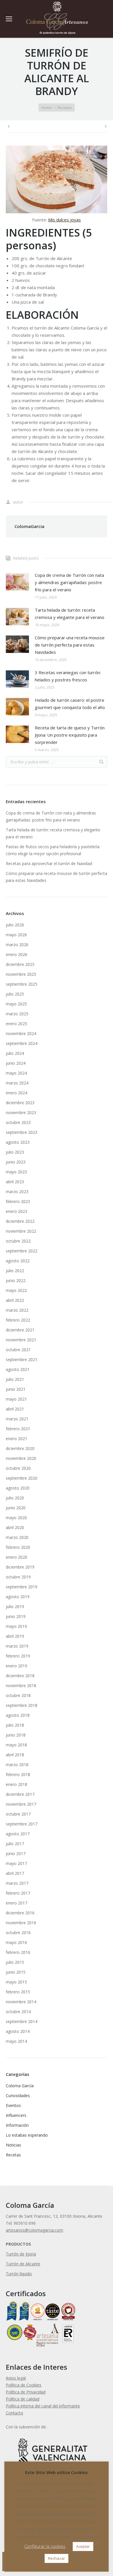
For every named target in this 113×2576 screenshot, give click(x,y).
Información (17, 2125)
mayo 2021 (16, 1399)
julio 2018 (15, 1725)
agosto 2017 (18, 1834)
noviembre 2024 (21, 1033)
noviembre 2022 (21, 1231)
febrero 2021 (18, 1429)
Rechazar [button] (57, 2558)
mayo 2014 (16, 2041)
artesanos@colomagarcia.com (34, 2230)
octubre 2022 (18, 1241)
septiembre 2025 (22, 984)
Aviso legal (16, 2378)
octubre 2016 (18, 1933)
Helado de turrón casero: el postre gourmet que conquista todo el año (70, 704)
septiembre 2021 (22, 1359)
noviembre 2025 (21, 974)
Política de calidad (23, 2399)
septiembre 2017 (22, 1824)
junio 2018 (16, 1735)
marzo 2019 (17, 1646)
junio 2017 (16, 1853)
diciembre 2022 (20, 1221)
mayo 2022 (16, 1290)
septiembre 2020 (22, 1478)
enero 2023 (17, 1211)
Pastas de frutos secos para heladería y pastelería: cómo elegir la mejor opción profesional (53, 850)
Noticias (13, 2145)
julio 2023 (15, 1152)
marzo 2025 (17, 1014)
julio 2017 (15, 1844)
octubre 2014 (18, 2012)
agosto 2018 (18, 1715)
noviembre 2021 (21, 1340)
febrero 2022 (18, 1320)
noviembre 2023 (21, 1112)
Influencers (16, 2115)
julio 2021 (15, 1379)
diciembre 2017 (20, 1794)
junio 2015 (16, 1972)
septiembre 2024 (22, 1043)
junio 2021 (16, 1389)
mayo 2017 (16, 1863)
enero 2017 (17, 1903)
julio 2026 (15, 925)
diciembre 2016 (20, 1913)
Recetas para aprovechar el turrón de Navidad (49, 863)
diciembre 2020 (20, 1448)
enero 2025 (17, 1024)
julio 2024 (15, 1053)
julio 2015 (15, 1962)
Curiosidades (18, 2096)
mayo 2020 (16, 1518)
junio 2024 (16, 1063)
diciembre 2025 (20, 964)
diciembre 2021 (20, 1330)
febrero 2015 (18, 1992)
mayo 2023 (16, 1172)
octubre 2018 (18, 1695)
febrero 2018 (18, 1774)
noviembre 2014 (21, 2002)
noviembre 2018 (21, 1686)
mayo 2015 (16, 1982)
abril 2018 (15, 1755)
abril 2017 (15, 1873)
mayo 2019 (16, 1626)
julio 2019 (15, 1606)
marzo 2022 (17, 1310)
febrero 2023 (18, 1201)
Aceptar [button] (83, 2546)
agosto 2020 (18, 1488)
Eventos (13, 2105)
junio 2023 (16, 1162)
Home (47, 108)
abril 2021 (15, 1409)
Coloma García (20, 2086)
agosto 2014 (18, 2031)
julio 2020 (15, 1498)
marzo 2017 (17, 1883)
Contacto (14, 2413)
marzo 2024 (17, 1083)
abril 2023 (15, 1182)
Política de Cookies (24, 2385)
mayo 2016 (16, 1942)
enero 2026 (17, 954)
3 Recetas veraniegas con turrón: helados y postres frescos (68, 676)
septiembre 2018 (22, 1705)
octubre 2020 (18, 1468)
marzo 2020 (17, 1537)
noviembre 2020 (21, 1458)
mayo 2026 (16, 935)
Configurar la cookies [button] (45, 2546)
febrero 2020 (18, 1547)
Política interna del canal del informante (43, 2406)
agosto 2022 (18, 1261)
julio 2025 (15, 994)
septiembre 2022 (22, 1251)
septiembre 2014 (22, 2021)
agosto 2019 (18, 1597)
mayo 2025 (16, 1004)
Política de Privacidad (26, 2392)
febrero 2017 (18, 1893)
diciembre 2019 (20, 1567)
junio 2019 (16, 1616)
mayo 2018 (16, 1745)
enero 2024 (17, 1093)
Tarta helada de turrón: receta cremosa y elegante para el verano (70, 614)
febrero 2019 (18, 1656)
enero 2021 (17, 1439)
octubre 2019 (18, 1577)
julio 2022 (15, 1271)
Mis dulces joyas (64, 220)
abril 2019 (15, 1636)
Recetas (65, 108)
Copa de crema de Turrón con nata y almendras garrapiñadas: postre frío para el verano (69, 582)
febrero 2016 (18, 1952)
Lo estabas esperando (27, 2135)
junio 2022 (16, 1280)
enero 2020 (17, 1557)
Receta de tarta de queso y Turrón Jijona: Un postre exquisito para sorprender (70, 735)
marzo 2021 (17, 1419)
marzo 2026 (17, 945)
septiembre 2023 (22, 1132)
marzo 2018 (17, 1765)
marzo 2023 (17, 1192)
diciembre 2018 (20, 1676)
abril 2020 (15, 1527)
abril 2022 (15, 1300)
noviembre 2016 (21, 1923)
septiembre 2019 (22, 1587)
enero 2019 (17, 1666)
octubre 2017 (18, 1814)
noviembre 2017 (21, 1804)
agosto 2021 (18, 1369)
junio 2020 (16, 1508)
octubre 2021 (18, 1350)
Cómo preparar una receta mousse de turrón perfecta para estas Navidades (70, 645)
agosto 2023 (18, 1142)
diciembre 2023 (20, 1103)
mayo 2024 (16, 1073)
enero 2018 (17, 1784)
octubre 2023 (18, 1122)
